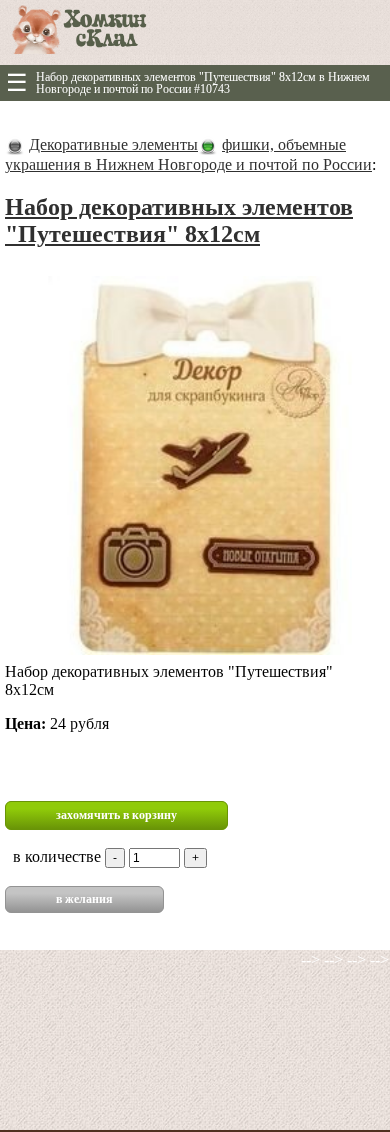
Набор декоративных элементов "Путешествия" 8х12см (179, 220)
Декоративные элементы (113, 144)
